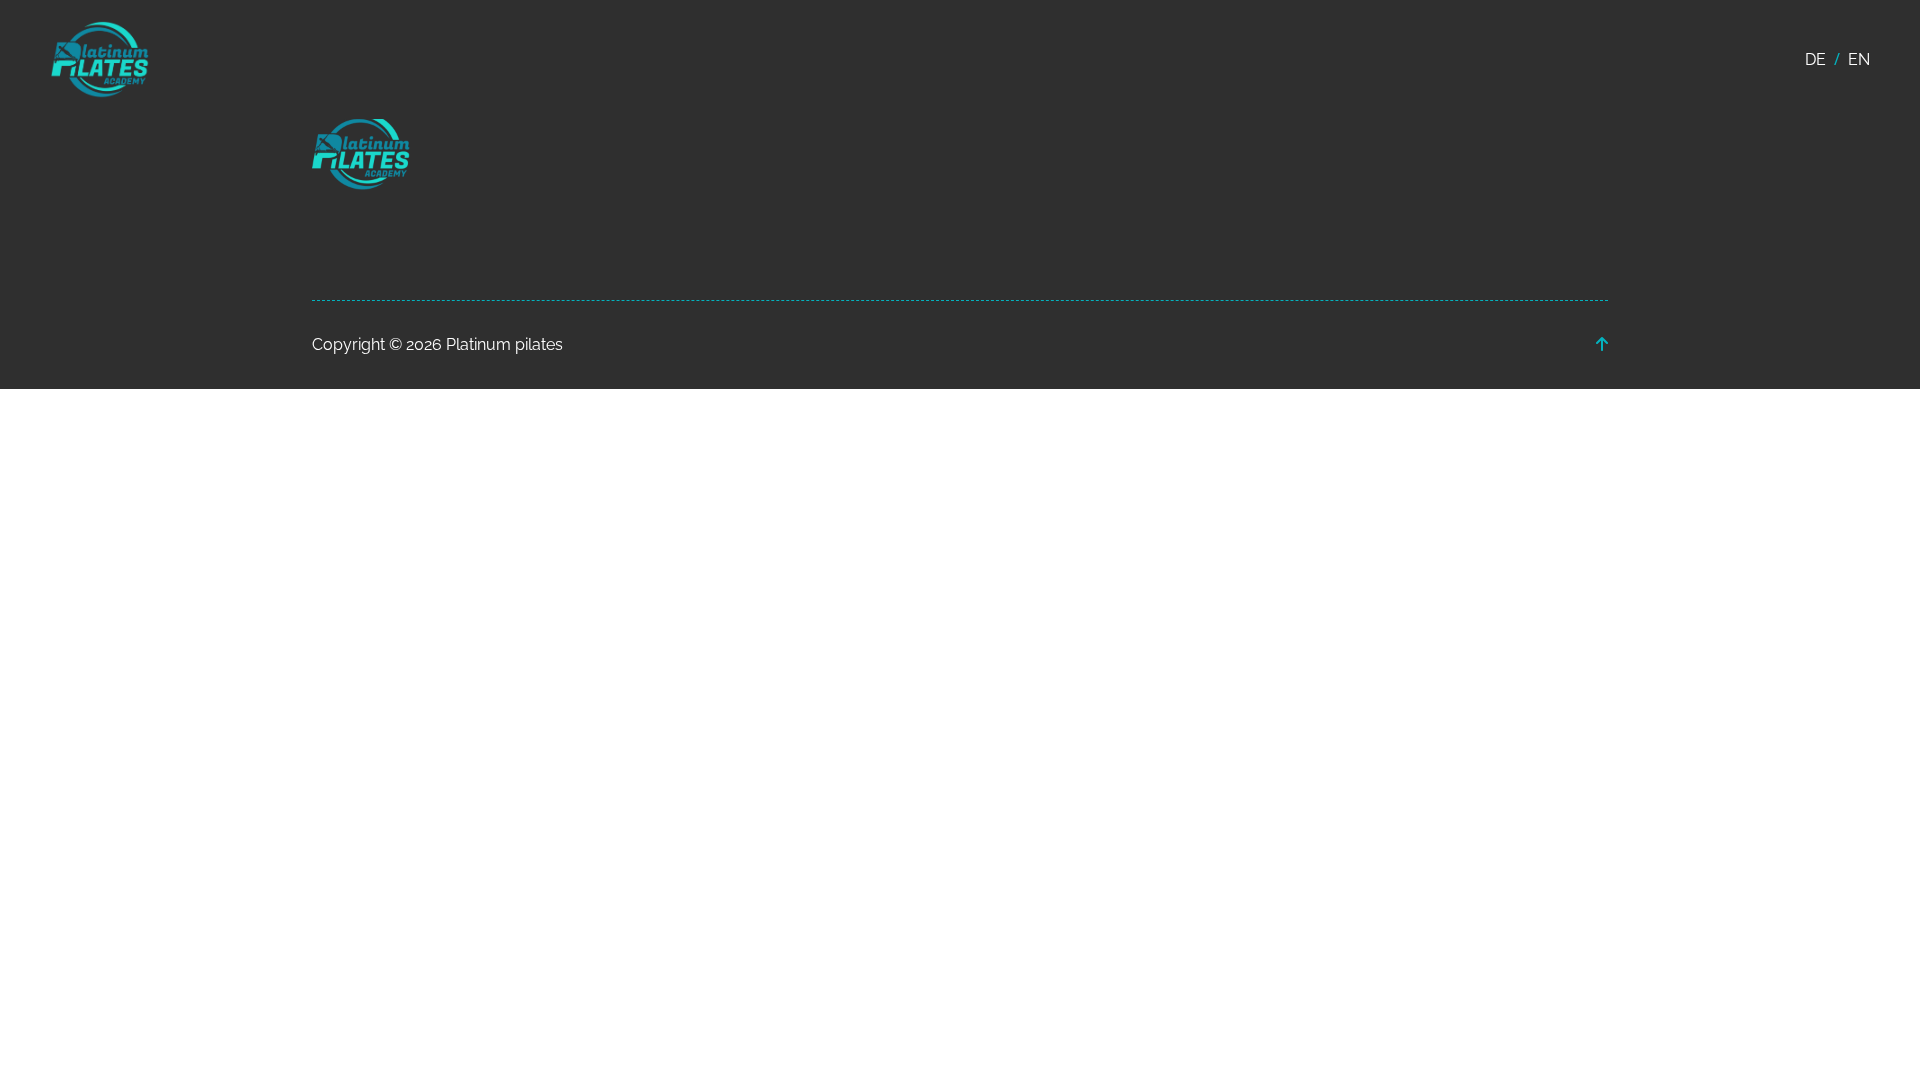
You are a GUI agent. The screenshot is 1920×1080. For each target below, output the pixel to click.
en (1859, 59)
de (1815, 59)
